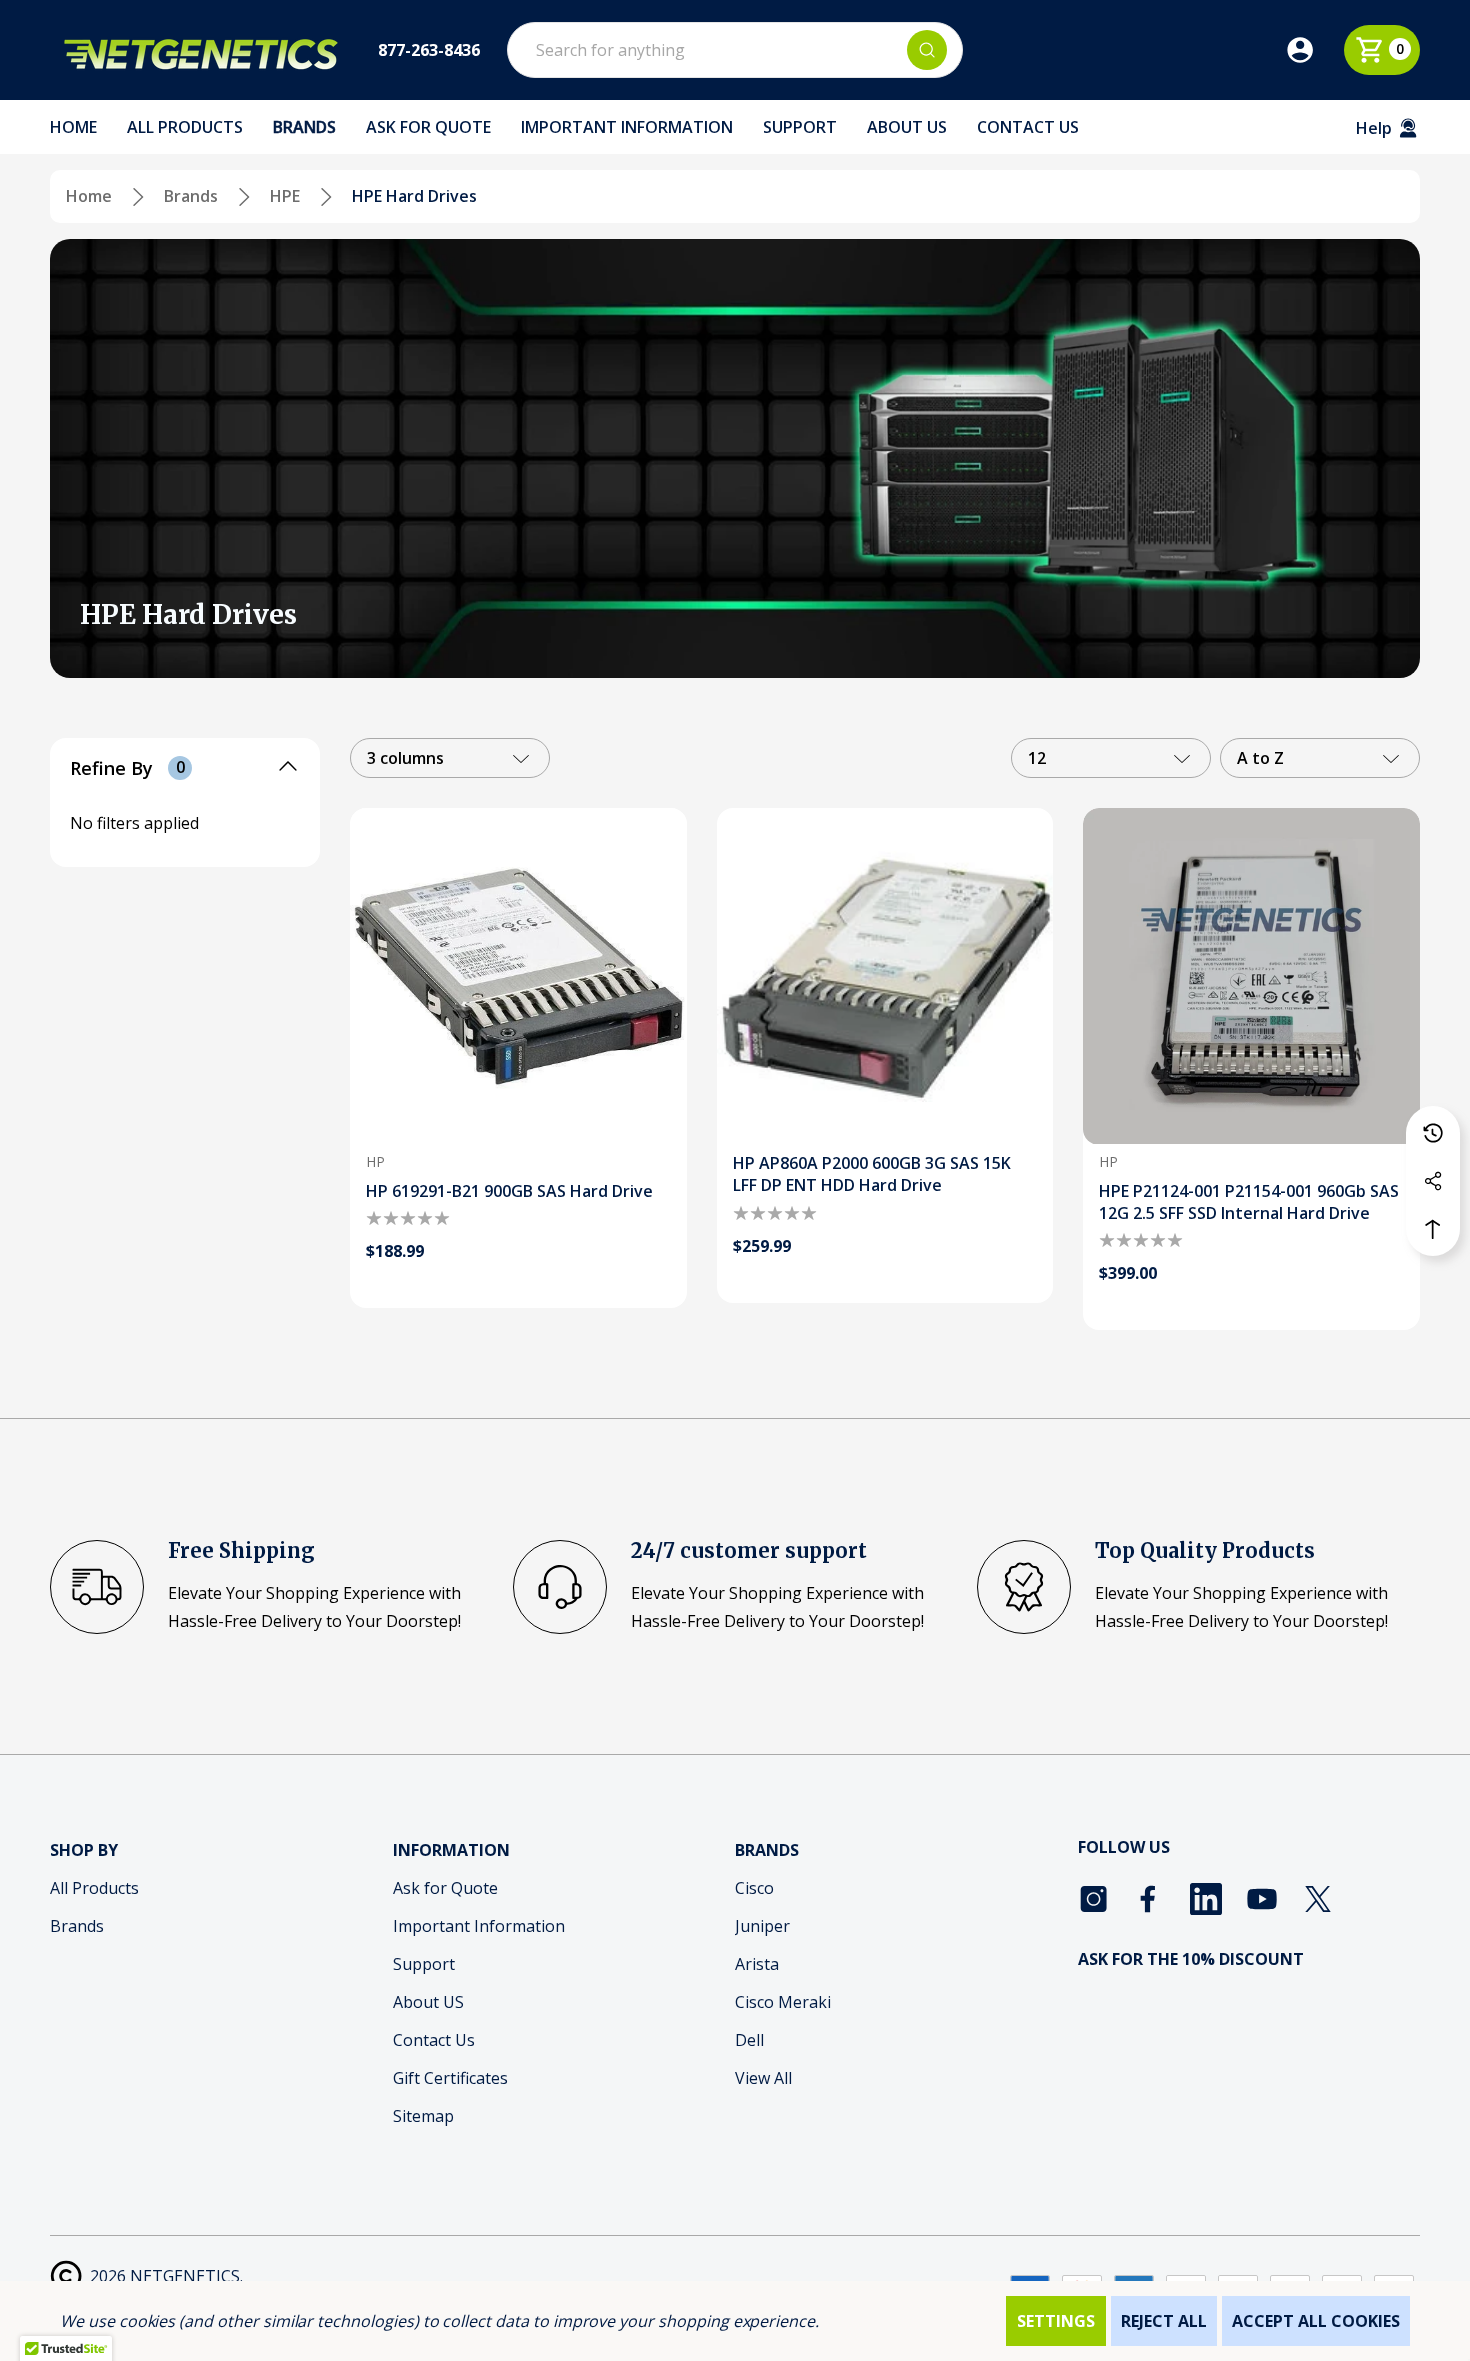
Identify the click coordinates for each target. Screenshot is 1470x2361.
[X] (1318, 1899)
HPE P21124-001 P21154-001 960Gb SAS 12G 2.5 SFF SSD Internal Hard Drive (1249, 1202)
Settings (1056, 2321)
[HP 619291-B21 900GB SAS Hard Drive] (518, 976)
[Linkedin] (1206, 1899)
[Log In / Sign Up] (1314, 50)
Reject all (1164, 2321)
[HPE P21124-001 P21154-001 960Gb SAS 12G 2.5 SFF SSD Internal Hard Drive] (1251, 976)
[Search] (927, 50)
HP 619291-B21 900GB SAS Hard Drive (509, 1191)
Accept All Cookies (1316, 2321)
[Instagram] (1094, 1899)
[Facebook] (1150, 1899)
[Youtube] (1262, 1899)
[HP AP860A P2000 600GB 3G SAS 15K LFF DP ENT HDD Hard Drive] (885, 976)
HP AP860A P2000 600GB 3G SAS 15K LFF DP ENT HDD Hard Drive (872, 1174)
